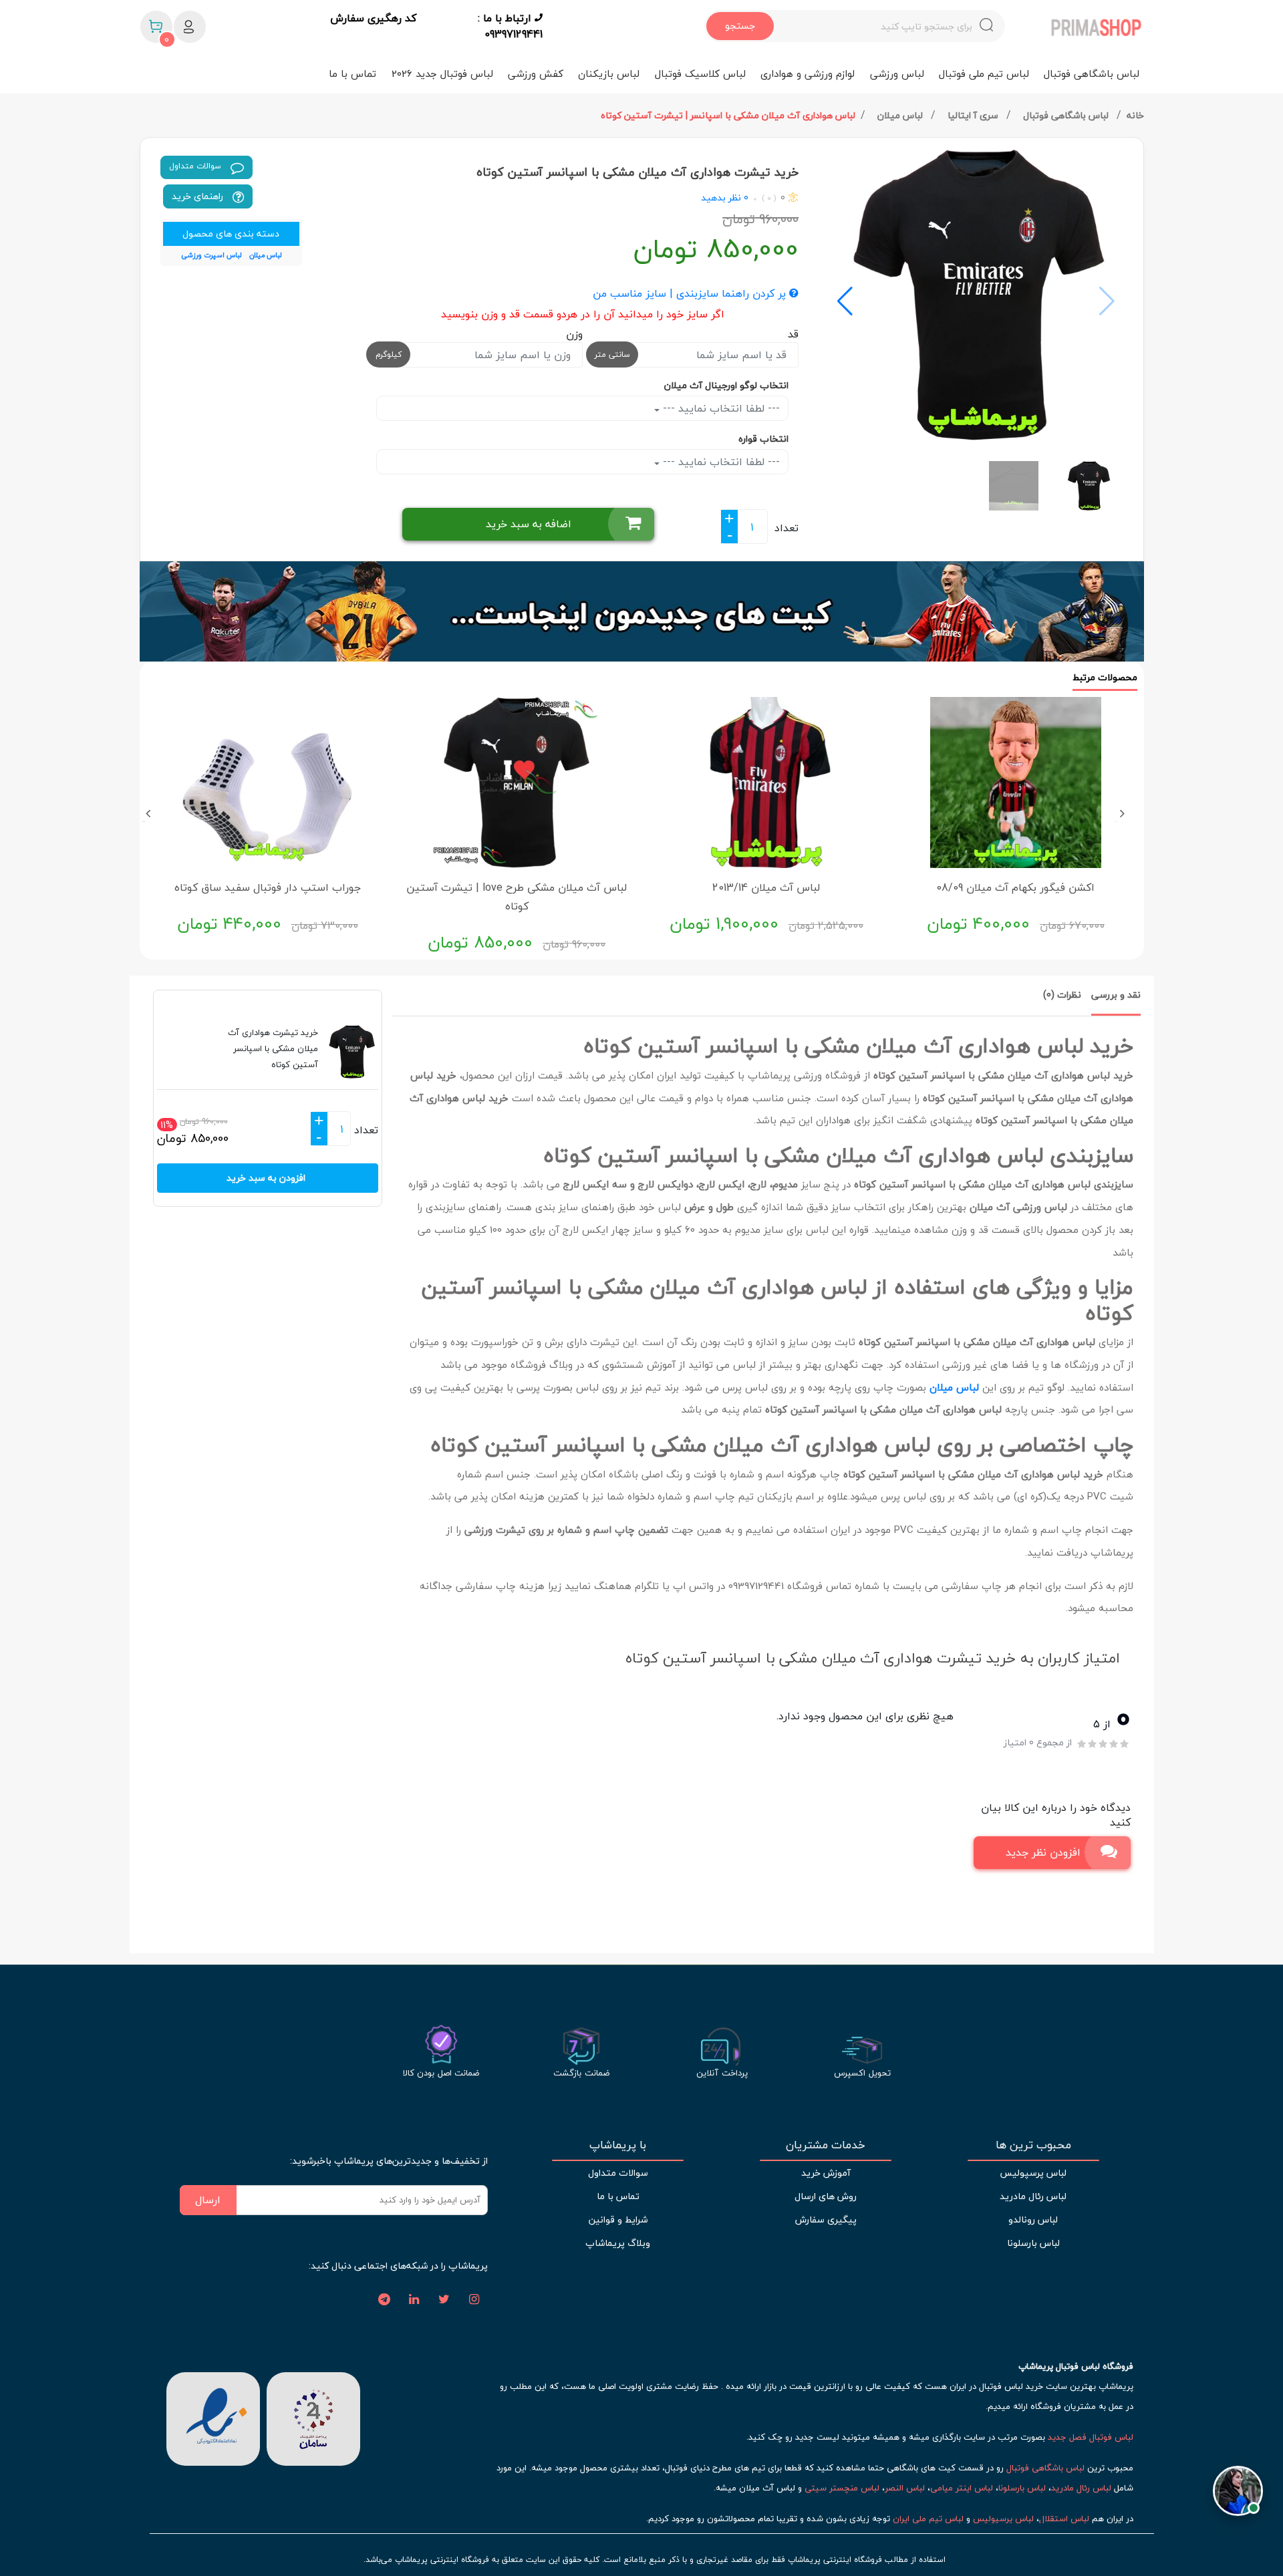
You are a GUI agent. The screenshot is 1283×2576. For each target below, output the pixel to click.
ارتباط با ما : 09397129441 (510, 26)
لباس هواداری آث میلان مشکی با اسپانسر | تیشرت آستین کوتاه (728, 115)
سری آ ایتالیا (974, 115)
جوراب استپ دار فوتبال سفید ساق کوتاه (268, 887)
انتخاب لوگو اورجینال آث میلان (726, 385)
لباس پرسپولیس (1033, 2173)
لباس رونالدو (1033, 2220)
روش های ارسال (826, 2196)
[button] (845, 301)
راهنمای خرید (199, 196)
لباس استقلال (1064, 2519)
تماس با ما (352, 74)
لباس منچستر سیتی (842, 2488)
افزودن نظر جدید (1043, 1852)
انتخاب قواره (763, 439)
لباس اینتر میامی (962, 2488)
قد (793, 334)
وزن (574, 334)
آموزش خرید (826, 2173)
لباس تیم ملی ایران (928, 2519)
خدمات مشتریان (826, 2145)
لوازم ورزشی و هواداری (808, 74)
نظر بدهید (721, 197)
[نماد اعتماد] (213, 2417)
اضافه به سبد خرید (529, 524)
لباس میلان (901, 115)
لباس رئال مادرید (1033, 2196)
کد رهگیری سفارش (373, 19)
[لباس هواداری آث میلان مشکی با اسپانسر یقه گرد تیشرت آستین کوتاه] (976, 295)
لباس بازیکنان (609, 74)
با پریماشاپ (618, 2145)
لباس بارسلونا (1033, 2243)
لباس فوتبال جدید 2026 (442, 74)
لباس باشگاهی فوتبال (1092, 74)
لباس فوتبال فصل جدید (1091, 2437)
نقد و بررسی (1116, 995)
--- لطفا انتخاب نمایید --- (720, 408)
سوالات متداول (196, 166)
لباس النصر (905, 2488)
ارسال (208, 2200)
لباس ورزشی (897, 74)
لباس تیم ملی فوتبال (984, 74)
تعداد (787, 528)
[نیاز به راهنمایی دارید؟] (1238, 2493)
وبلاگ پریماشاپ (618, 2243)
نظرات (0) (1062, 995)
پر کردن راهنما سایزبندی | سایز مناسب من (691, 294)
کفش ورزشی (536, 74)
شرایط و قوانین (618, 2220)
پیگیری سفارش (826, 2220)
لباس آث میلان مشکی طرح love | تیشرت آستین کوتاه (517, 897)
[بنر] (642, 611)
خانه (1135, 115)
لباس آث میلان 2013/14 (766, 887)
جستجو (740, 26)
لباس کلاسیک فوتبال (700, 74)
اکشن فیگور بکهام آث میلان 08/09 (1015, 887)
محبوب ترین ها (1033, 2145)
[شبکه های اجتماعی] (474, 2300)
